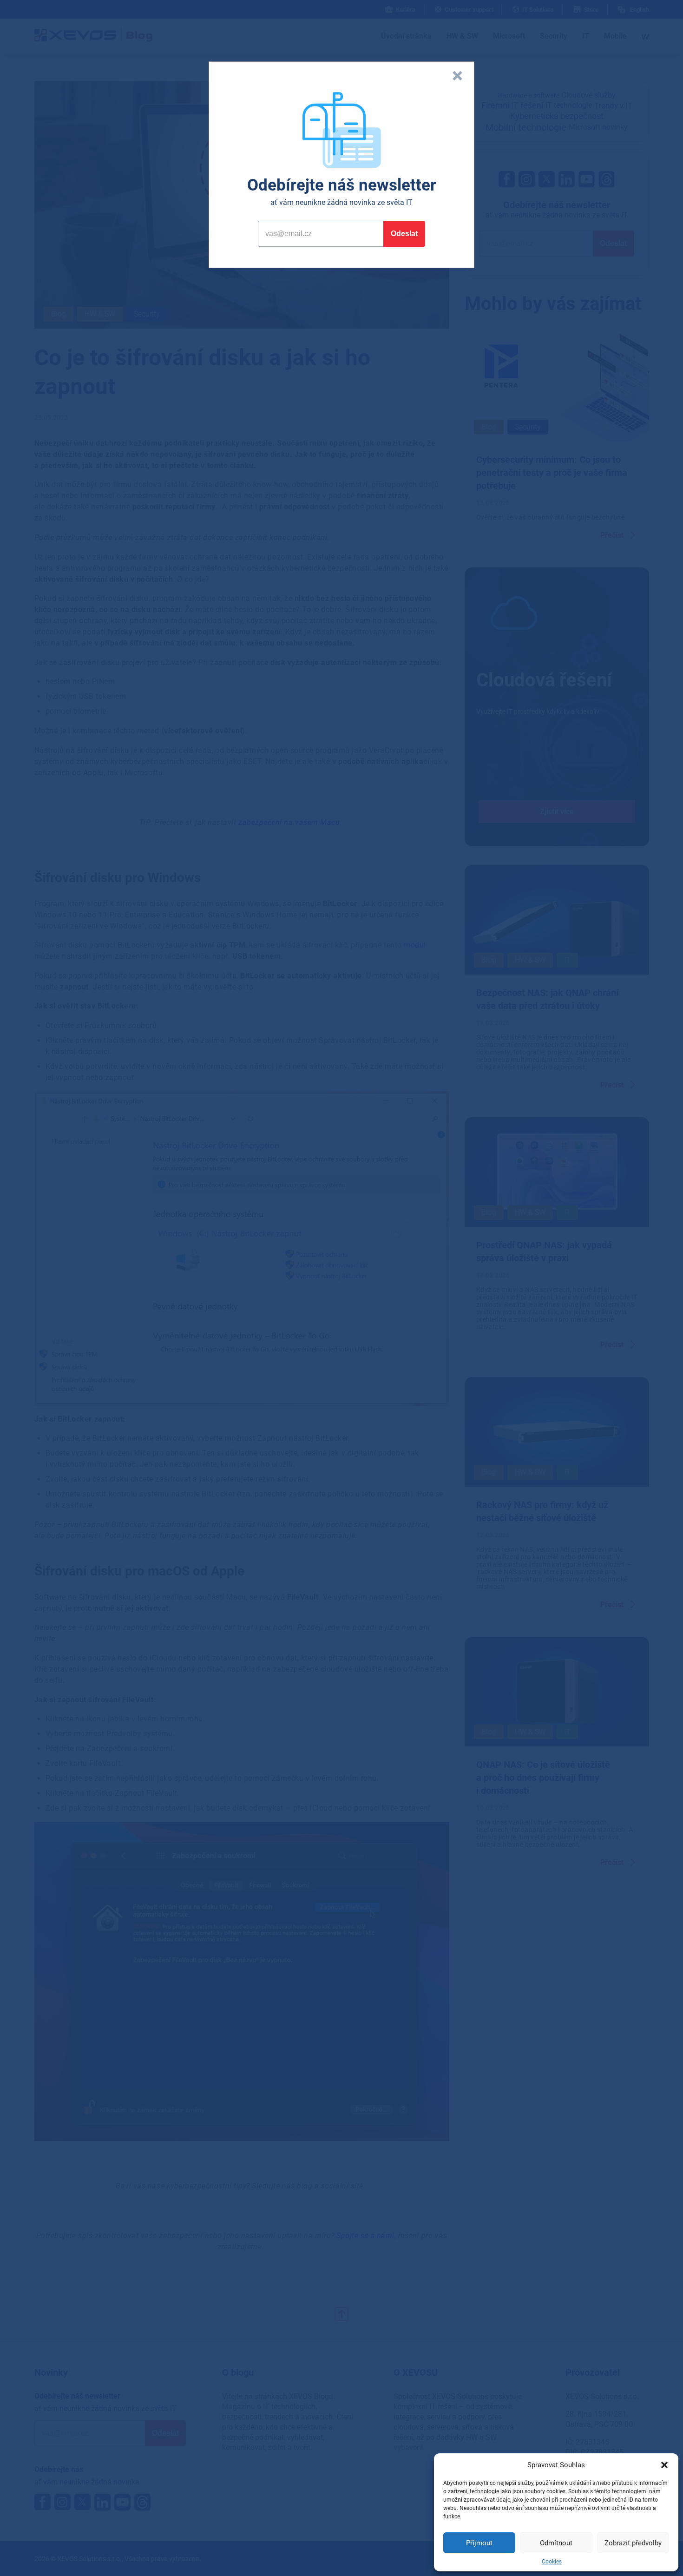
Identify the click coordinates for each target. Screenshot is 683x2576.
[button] (664, 2465)
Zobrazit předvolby (633, 2543)
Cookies (552, 2562)
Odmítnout (556, 2543)
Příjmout (479, 2543)
